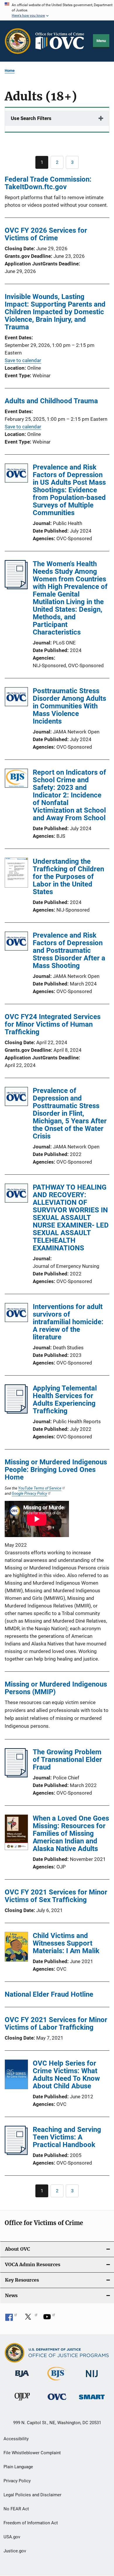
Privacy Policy (17, 2481)
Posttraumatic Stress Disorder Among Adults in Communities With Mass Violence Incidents (69, 706)
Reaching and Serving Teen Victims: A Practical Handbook (67, 2137)
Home (10, 71)
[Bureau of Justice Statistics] (57, 2382)
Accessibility (16, 2439)
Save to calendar (23, 360)
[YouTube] (49, 2319)
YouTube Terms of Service (40, 1488)
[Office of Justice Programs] (18, 41)
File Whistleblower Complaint (32, 2453)
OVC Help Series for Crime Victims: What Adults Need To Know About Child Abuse (66, 2075)
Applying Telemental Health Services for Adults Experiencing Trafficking (65, 1400)
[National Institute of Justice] (92, 2378)
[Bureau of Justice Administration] (22, 2378)
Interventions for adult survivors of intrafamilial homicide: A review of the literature (68, 1322)
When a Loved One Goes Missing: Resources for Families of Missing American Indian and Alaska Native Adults (71, 1833)
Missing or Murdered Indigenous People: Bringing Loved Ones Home (56, 1470)
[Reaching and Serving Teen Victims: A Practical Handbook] (16, 2153)
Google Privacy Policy (29, 1493)
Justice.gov (15, 2551)
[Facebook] (11, 2319)
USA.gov (12, 2537)
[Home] (62, 41)
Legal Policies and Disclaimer (32, 2495)
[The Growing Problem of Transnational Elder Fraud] (16, 1776)
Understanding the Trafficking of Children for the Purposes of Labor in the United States (68, 877)
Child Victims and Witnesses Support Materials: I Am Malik (66, 1943)
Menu (101, 41)
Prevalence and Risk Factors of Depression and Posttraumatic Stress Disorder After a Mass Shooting (69, 950)
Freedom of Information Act (31, 2523)
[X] (30, 2319)
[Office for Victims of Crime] (57, 2401)
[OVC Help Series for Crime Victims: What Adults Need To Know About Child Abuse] (16, 2076)
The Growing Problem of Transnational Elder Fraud (67, 1760)
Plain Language (18, 2467)
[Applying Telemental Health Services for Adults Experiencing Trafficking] (16, 1412)
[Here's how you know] (57, 10)
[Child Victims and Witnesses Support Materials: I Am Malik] (16, 1948)
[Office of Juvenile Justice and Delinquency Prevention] (22, 2402)
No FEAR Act (16, 2509)
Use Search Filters (31, 118)
